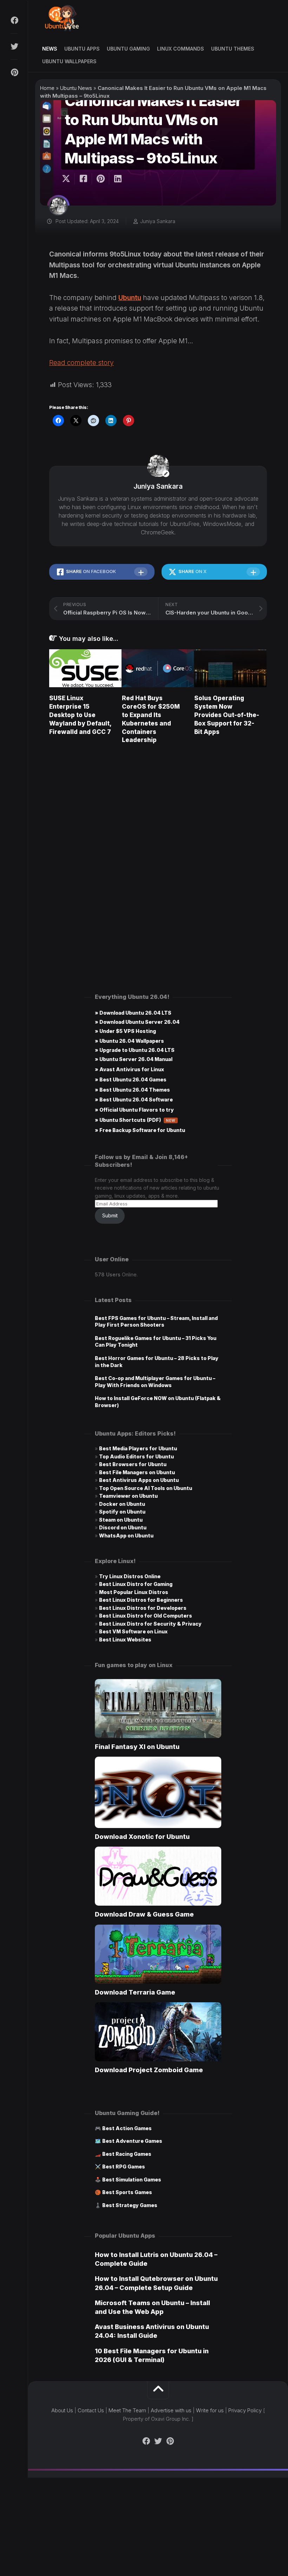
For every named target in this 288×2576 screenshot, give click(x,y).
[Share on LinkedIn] (117, 179)
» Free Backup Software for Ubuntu (140, 1130)
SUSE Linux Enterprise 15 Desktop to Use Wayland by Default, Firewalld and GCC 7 (80, 715)
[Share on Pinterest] (100, 179)
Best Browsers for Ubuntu (133, 1464)
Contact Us (91, 2410)
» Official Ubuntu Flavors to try (134, 1110)
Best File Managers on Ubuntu (137, 1472)
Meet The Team (127, 2410)
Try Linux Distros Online (130, 1576)
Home (47, 88)
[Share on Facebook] (83, 179)
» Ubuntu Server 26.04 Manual (134, 1059)
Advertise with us (171, 2410)
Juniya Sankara (158, 221)
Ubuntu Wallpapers (69, 61)
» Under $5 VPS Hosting (125, 1031)
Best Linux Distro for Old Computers (146, 1616)
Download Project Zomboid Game (149, 2070)
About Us (62, 2410)
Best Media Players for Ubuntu (138, 1448)
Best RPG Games (124, 2167)
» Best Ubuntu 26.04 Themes (132, 1090)
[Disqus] (158, 850)
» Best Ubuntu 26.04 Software (134, 1100)
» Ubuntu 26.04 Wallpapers (129, 1041)
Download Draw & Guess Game (144, 1914)
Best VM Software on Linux (133, 1631)
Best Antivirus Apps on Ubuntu (139, 1480)
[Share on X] (68, 179)
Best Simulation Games (132, 2180)
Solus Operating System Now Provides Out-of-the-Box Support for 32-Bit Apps (227, 715)
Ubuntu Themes (233, 49)
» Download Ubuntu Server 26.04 (137, 1022)
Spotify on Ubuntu (122, 1512)
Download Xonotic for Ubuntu (142, 1837)
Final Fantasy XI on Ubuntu (137, 1747)
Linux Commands (181, 49)
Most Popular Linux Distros (134, 1592)
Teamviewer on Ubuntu (128, 1496)
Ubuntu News (76, 88)
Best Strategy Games (130, 2205)
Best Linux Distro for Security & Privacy (150, 1624)
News (50, 49)
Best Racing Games (127, 2154)
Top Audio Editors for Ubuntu (136, 1456)
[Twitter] (14, 46)
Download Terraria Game (135, 1992)
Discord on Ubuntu (123, 1527)
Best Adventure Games (132, 2141)
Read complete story (81, 363)
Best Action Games (127, 2128)
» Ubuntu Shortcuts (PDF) (135, 1120)
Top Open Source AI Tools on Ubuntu (146, 1488)
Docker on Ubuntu (122, 1504)
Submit (110, 1215)
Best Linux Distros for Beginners (141, 1600)
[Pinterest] (14, 72)
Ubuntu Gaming (128, 49)
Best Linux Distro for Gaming (136, 1584)
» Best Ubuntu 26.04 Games (131, 1079)
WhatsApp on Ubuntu (126, 1536)
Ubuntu (130, 298)
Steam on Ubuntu (121, 1520)
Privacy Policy (245, 2410)
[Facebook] (14, 20)
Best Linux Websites (125, 1640)
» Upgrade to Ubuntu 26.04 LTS (135, 1050)
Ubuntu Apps (82, 49)
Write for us (210, 2410)
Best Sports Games (127, 2192)
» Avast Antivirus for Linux (129, 1069)
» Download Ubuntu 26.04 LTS (133, 1013)
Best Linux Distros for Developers (143, 1608)
